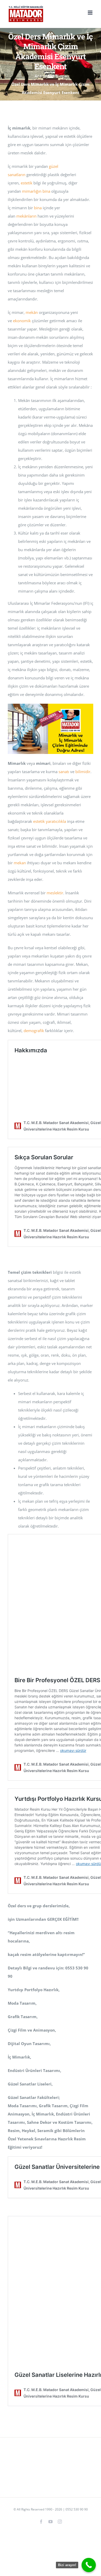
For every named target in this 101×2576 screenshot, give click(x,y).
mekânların (26, 216)
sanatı (64, 772)
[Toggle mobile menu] (91, 13)
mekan (20, 863)
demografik (34, 1031)
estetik (27, 183)
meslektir (55, 893)
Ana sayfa (43, 76)
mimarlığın (32, 191)
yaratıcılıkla (56, 821)
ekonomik (22, 321)
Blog (60, 76)
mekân (32, 312)
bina (46, 191)
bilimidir (83, 772)
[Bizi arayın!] (89, 2565)
